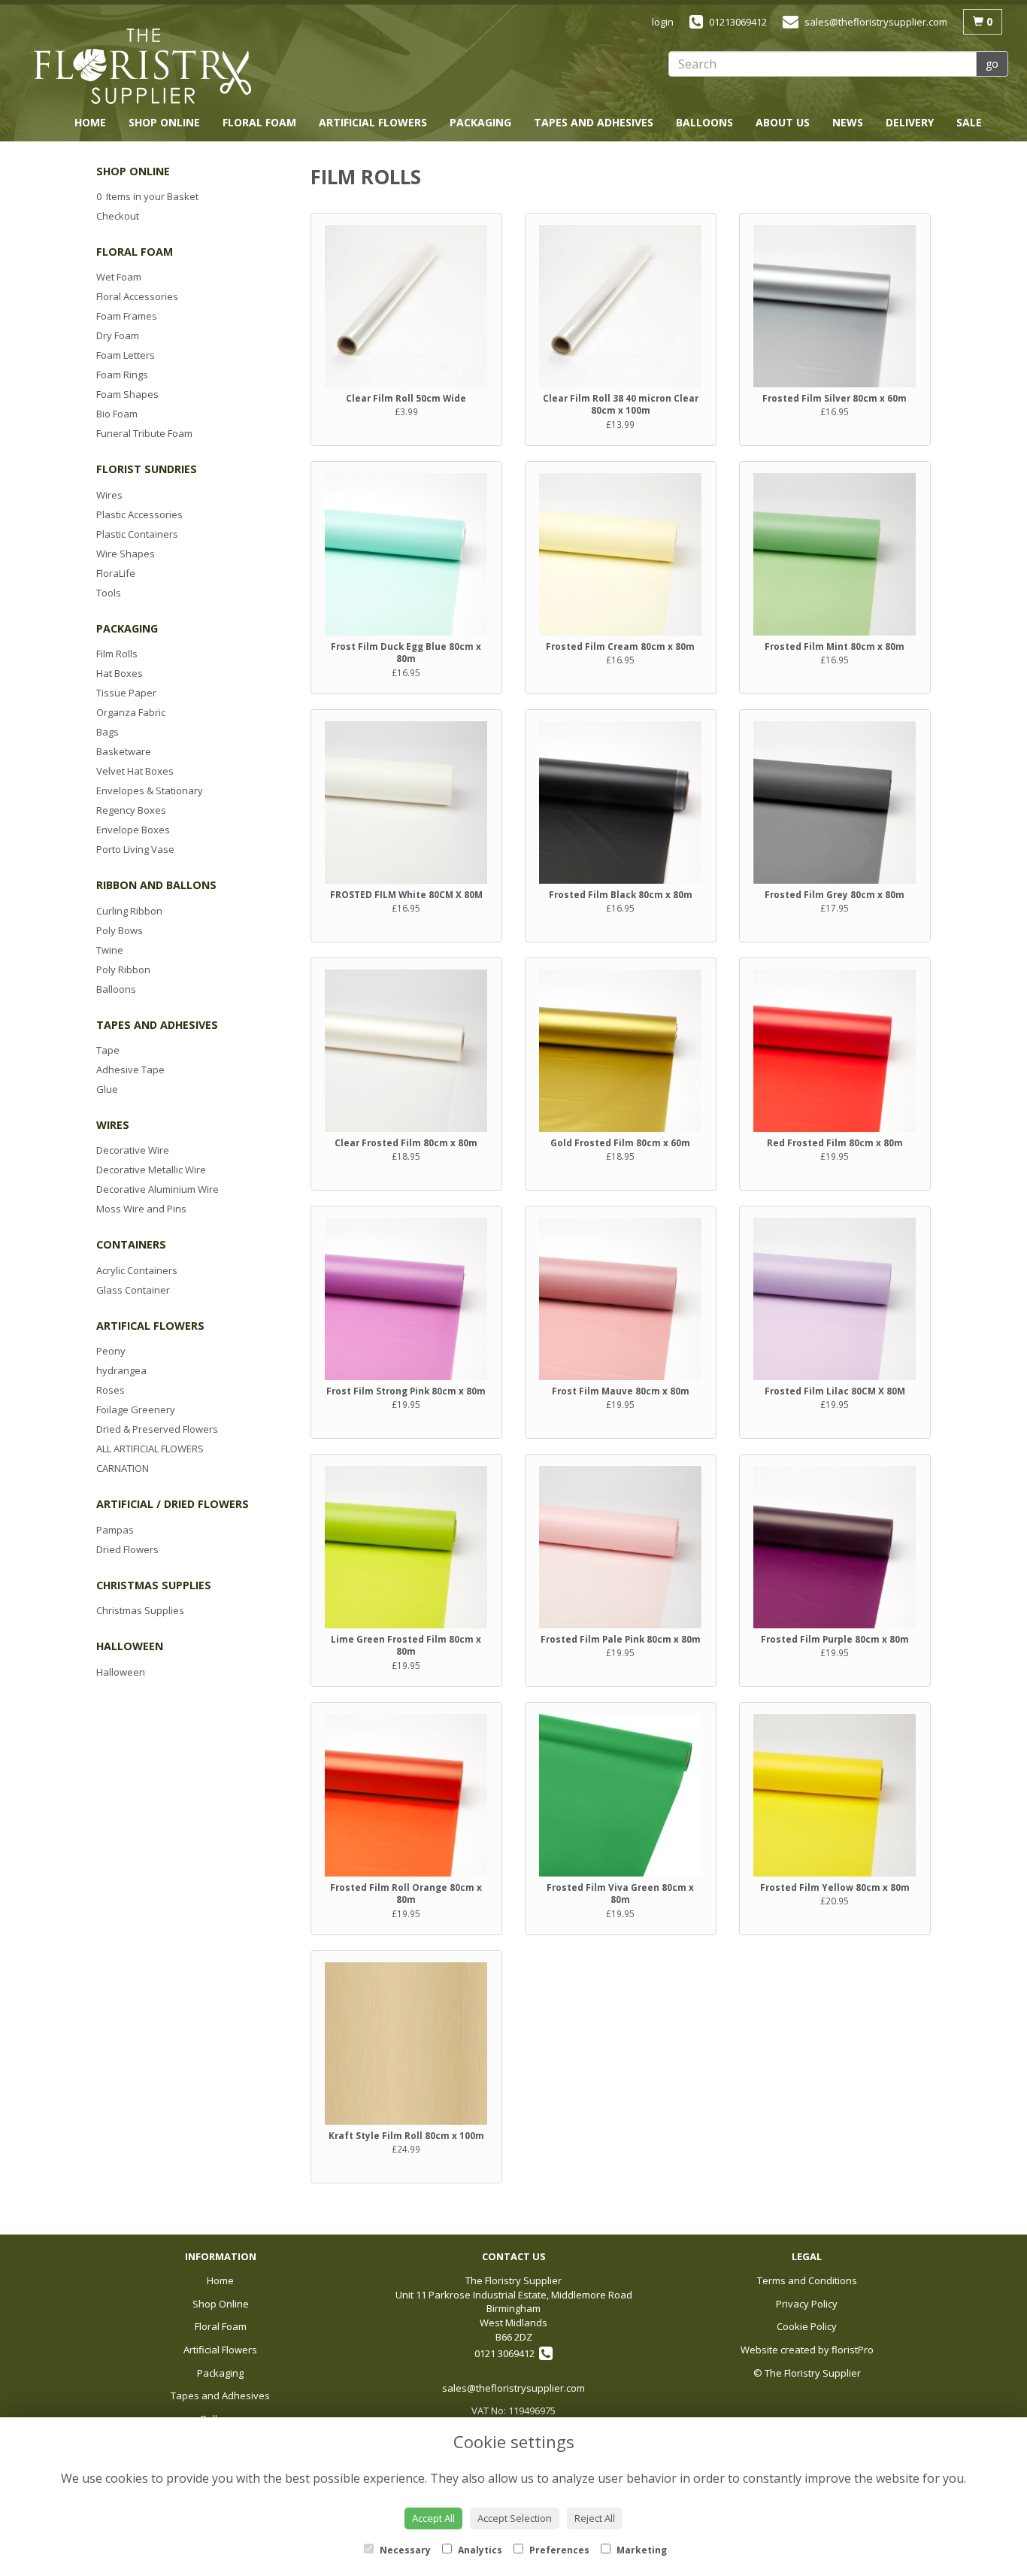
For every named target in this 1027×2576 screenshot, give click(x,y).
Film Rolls (117, 654)
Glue (107, 1089)
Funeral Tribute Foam (144, 433)
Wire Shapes (126, 554)
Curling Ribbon (129, 911)
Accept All (433, 2518)
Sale (969, 122)
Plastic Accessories (139, 514)
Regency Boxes (131, 810)
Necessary (404, 2550)
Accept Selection (515, 2518)
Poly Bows (120, 930)
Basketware (124, 751)
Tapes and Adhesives (594, 122)
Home (90, 122)
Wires (109, 495)
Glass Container (133, 1290)
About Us (783, 122)
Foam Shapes (127, 394)
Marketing (641, 2550)
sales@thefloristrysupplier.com (513, 2388)
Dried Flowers (127, 1549)
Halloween (121, 1672)
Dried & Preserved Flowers (157, 1429)
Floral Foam (259, 122)
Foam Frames (127, 316)
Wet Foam (119, 277)
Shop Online (164, 122)
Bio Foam (117, 414)
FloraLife (116, 573)
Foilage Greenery (136, 1409)
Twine (110, 950)
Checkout (118, 216)
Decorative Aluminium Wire (158, 1189)
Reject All (595, 2518)
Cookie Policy (807, 2326)
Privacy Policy (807, 2304)
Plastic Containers (137, 534)
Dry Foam (118, 335)
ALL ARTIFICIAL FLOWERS (150, 1449)
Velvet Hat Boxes (135, 771)
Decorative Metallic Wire (151, 1170)
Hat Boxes (120, 673)
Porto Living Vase (135, 849)
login (663, 22)
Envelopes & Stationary (150, 790)
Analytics (479, 2550)
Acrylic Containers (137, 1270)
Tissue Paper (126, 693)
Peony (111, 1351)
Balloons (704, 122)
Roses (111, 1390)
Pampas (115, 1530)
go (992, 64)
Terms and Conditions (807, 2280)
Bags (108, 732)
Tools (109, 593)
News (848, 122)
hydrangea (121, 1370)
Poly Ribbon (123, 969)
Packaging (480, 122)
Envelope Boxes (133, 830)
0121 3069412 (507, 2353)
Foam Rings (122, 375)
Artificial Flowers (373, 122)
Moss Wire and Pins (141, 1209)
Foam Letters (126, 355)
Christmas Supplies (140, 1610)
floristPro (853, 2350)
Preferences (558, 2550)
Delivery (910, 122)
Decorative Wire (133, 1150)
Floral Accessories (137, 296)
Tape (108, 1050)
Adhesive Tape (130, 1070)
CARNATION (123, 1468)
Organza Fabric (131, 712)
